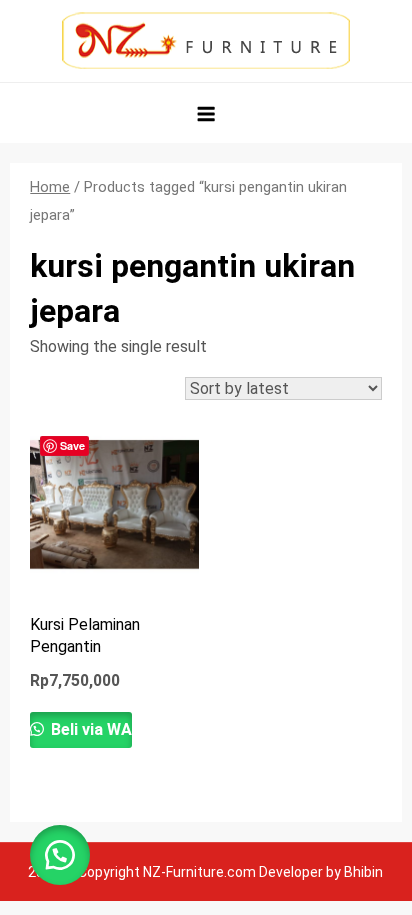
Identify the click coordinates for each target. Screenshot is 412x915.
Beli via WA (89, 729)
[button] (60, 855)
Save (72, 445)
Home (50, 187)
